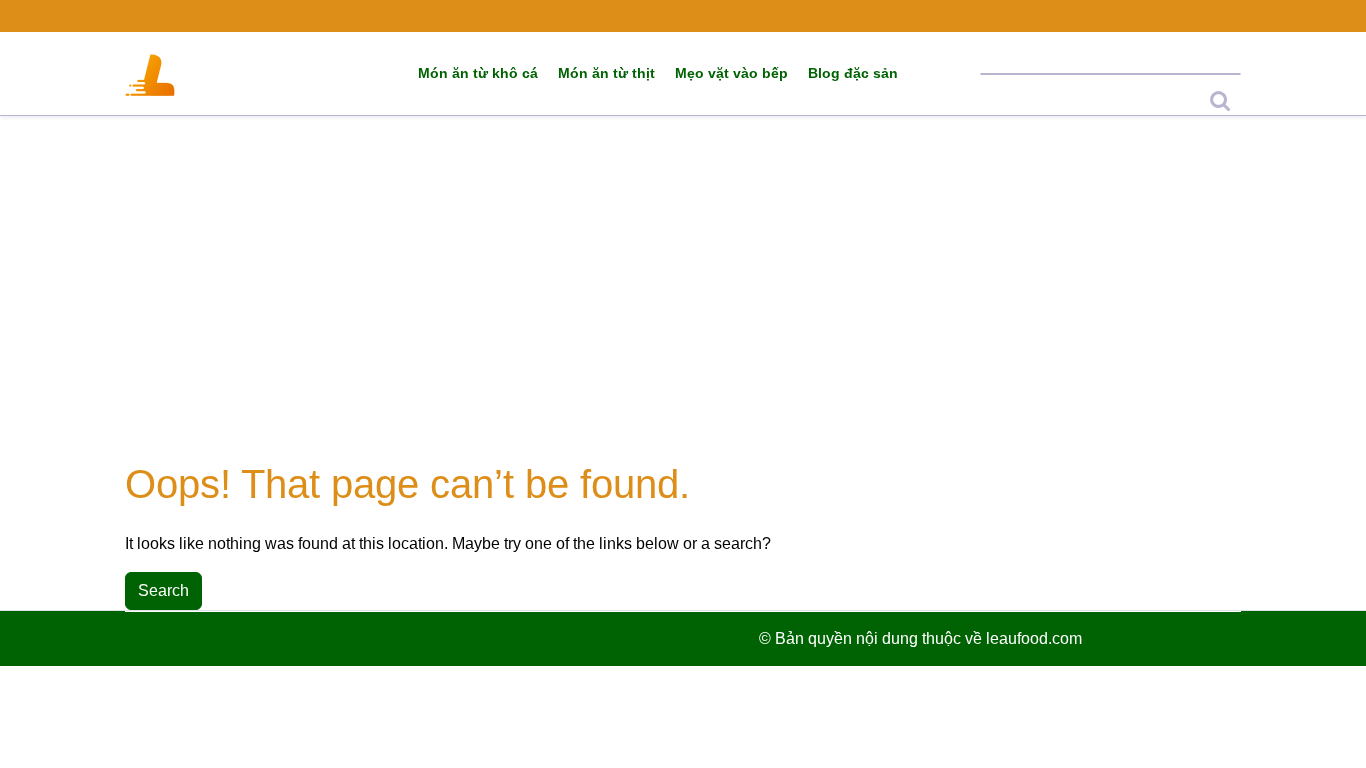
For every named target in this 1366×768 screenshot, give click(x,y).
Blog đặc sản (853, 73)
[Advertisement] (683, 288)
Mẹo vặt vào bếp (731, 73)
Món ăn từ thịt (606, 73)
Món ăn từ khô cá (478, 73)
